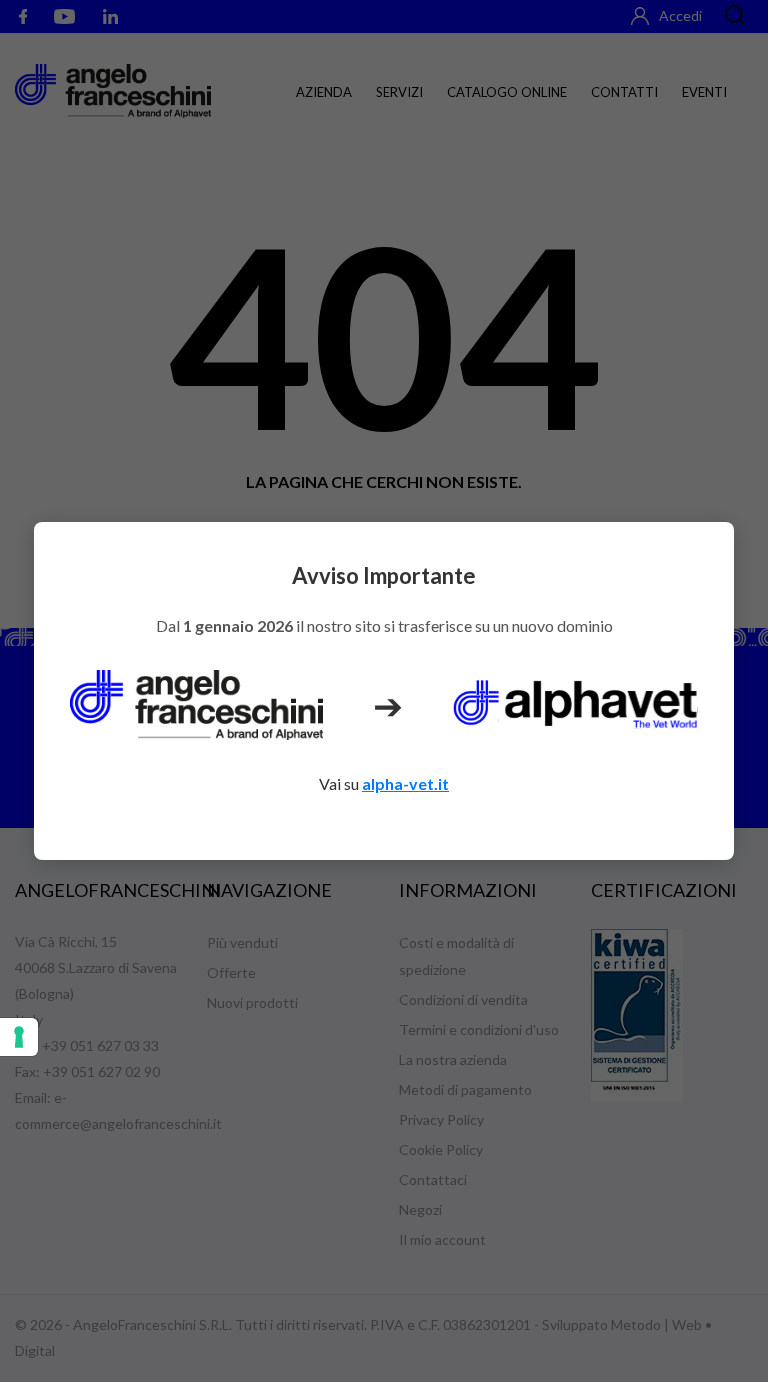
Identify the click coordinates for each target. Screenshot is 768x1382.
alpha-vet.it (405, 783)
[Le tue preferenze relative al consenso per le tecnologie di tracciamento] (19, 1037)
